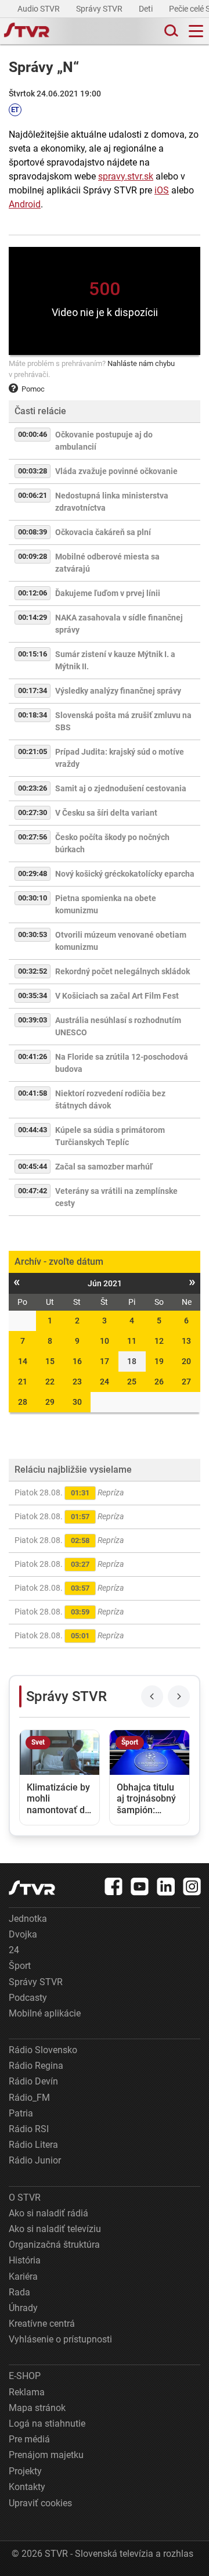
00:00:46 (33, 434)
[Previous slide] (152, 1696)
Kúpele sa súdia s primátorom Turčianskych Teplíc (110, 1136)
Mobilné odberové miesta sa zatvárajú (107, 563)
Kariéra (23, 2277)
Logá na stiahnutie (47, 2423)
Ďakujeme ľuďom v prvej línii (108, 593)
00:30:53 (33, 934)
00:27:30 (33, 812)
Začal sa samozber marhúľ (104, 1167)
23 (77, 1382)
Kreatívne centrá (42, 2324)
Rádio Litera (33, 2145)
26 (159, 1382)
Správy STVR (100, 9)
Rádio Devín (33, 2081)
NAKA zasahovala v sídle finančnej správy (119, 624)
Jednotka (28, 1919)
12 (159, 1341)
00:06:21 (33, 495)
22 (50, 1382)
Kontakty (27, 2487)
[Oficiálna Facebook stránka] (114, 1886)
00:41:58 (33, 1093)
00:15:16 (33, 654)
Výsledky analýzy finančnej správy (118, 691)
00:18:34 (33, 715)
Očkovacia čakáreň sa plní (103, 532)
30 (77, 1402)
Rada (19, 2292)
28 (23, 1402)
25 (132, 1382)
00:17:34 (33, 690)
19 (159, 1361)
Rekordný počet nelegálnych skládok (122, 971)
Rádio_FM (29, 2098)
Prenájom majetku (46, 2455)
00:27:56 (33, 837)
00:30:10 (33, 898)
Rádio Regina (36, 2066)
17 (105, 1361)
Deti (147, 9)
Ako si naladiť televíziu (55, 2229)
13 (186, 1341)
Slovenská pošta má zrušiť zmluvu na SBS (123, 721)
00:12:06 (33, 593)
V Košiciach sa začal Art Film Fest (117, 996)
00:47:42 (33, 1191)
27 (186, 1382)
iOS (162, 190)
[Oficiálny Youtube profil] (140, 1886)
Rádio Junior (35, 2160)
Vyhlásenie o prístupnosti (60, 2339)
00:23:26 (33, 788)
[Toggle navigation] (196, 31)
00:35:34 (33, 995)
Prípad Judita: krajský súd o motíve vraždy (120, 758)
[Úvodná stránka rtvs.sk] (27, 31)
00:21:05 (33, 751)
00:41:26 (33, 1056)
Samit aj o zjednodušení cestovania (121, 788)
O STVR (25, 2198)
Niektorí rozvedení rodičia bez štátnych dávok (110, 1099)
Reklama (27, 2392)
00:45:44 (33, 1166)
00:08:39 (33, 532)
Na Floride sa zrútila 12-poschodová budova (122, 1063)
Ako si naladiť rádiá (48, 2213)
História (25, 2260)
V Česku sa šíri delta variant (106, 813)
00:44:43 (33, 1130)
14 (23, 1361)
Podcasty (28, 1998)
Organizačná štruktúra (54, 2245)
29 (50, 1402)
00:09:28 (33, 556)
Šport (20, 1966)
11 (132, 1341)
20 (186, 1361)
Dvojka (23, 1934)
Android (25, 204)
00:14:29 (33, 617)
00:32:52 (33, 971)
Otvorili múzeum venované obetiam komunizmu (121, 941)
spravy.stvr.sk (126, 176)
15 (50, 1361)
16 (77, 1361)
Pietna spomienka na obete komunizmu (106, 904)
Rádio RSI (29, 2129)
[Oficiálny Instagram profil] (192, 1886)
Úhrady (23, 2308)
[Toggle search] (170, 31)
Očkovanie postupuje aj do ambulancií (104, 441)
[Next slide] (179, 1696)
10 (105, 1341)
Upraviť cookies (40, 2503)
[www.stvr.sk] (32, 1888)
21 (23, 1382)
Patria (21, 2113)
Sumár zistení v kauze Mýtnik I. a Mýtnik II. (115, 660)
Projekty (25, 2471)
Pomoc (33, 389)
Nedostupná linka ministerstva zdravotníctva (112, 502)
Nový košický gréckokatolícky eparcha (125, 874)
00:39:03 (33, 1020)
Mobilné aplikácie (45, 2013)
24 (105, 1382)
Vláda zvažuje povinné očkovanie (116, 471)
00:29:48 (33, 873)
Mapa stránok (37, 2408)
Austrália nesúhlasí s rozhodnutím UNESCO (118, 1026)
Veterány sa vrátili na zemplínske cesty (116, 1197)
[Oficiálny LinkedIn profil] (166, 1886)
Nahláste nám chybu (141, 363)
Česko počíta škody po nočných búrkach (112, 843)
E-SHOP (25, 2376)
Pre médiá (29, 2439)
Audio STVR (39, 9)
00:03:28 (33, 471)
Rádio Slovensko (43, 2050)
